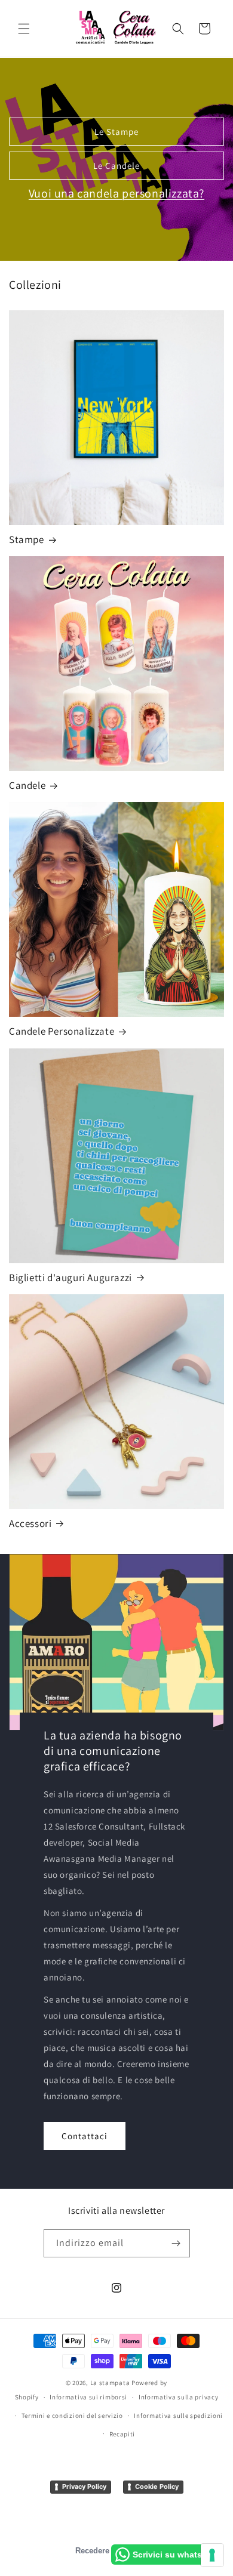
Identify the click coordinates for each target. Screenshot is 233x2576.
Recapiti (122, 2434)
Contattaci (85, 2135)
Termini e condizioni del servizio (72, 2415)
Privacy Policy (84, 2486)
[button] (24, 29)
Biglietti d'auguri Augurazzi (70, 1278)
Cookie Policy (157, 2486)
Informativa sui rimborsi (88, 2397)
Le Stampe (116, 132)
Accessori (30, 1523)
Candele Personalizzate (62, 1031)
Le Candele (116, 166)
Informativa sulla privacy (179, 2397)
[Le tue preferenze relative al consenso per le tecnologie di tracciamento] (212, 2555)
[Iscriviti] (176, 2243)
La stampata (110, 2383)
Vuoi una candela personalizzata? (116, 193)
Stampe (27, 539)
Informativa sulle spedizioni (178, 2415)
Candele (27, 785)
